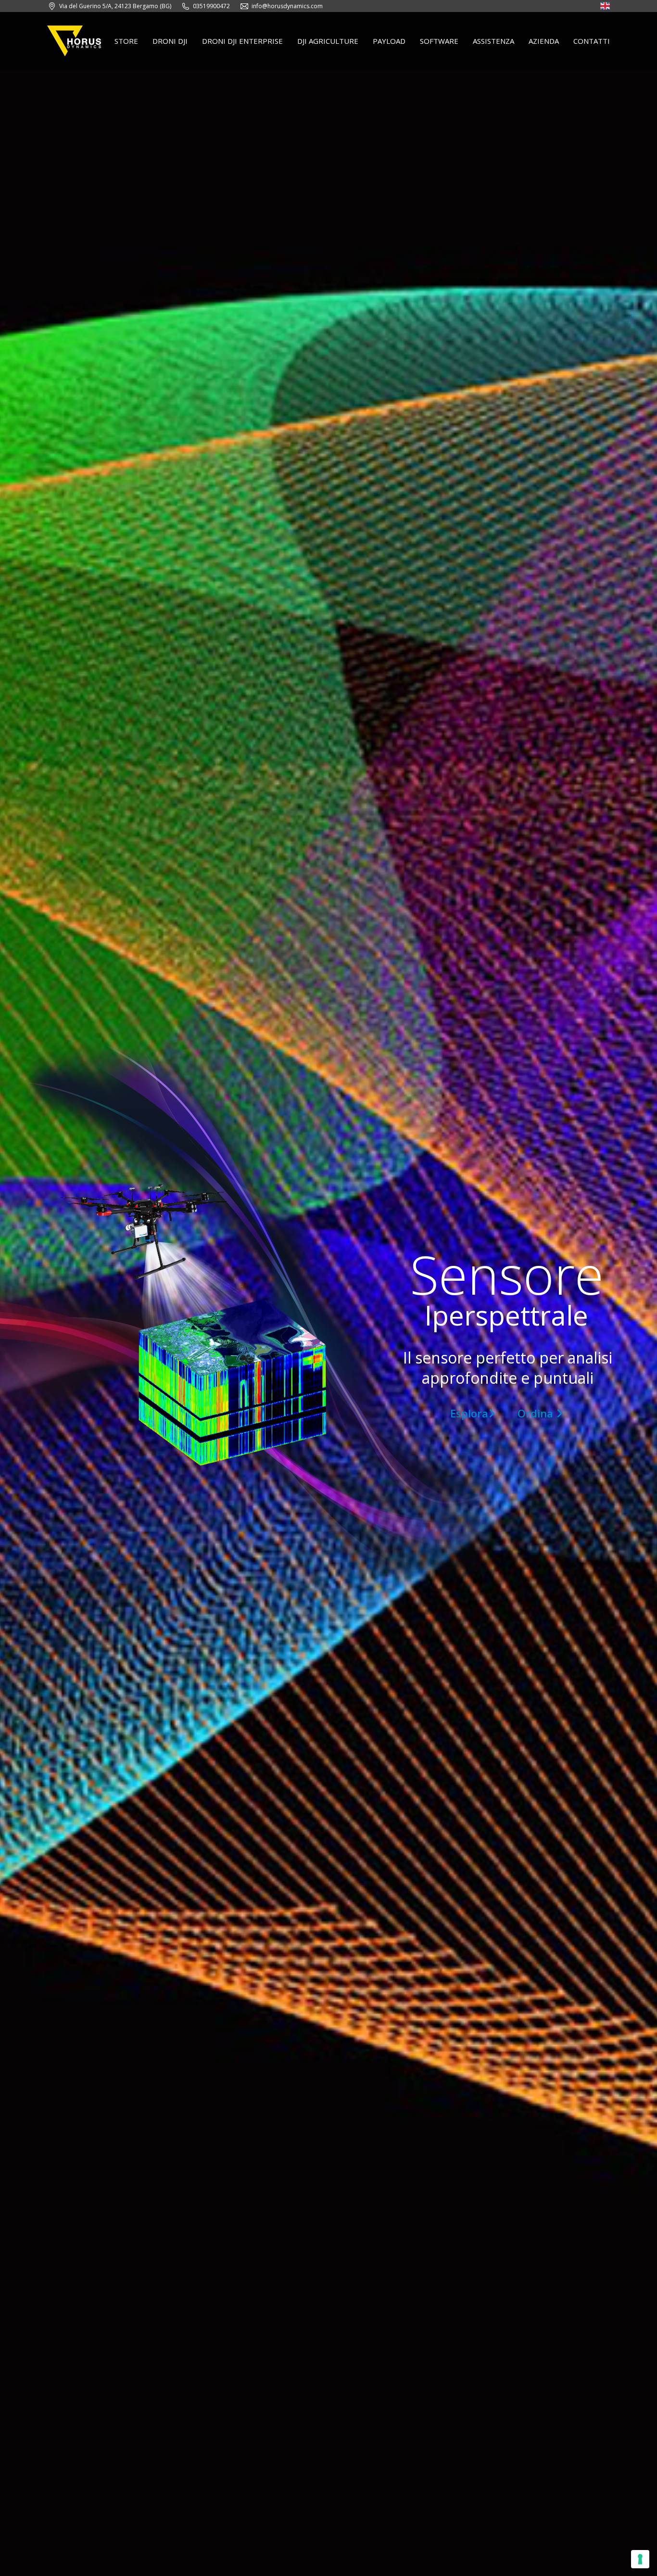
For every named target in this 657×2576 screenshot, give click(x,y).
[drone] (605, 7)
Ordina (537, 1413)
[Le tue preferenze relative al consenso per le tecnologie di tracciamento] (640, 2559)
